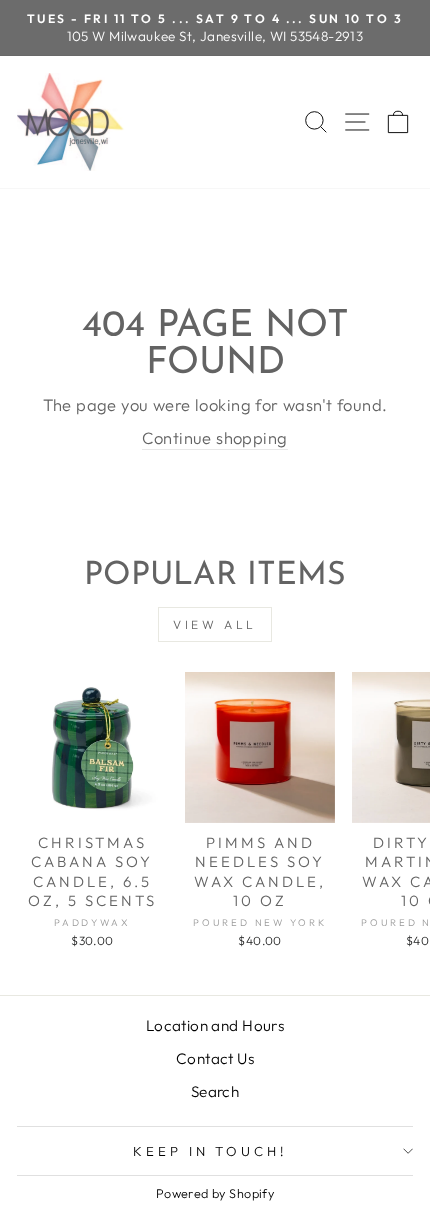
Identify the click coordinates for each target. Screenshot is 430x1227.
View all (215, 624)
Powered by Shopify (215, 1193)
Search (215, 1091)
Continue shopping (214, 437)
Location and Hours (215, 1025)
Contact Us (215, 1058)
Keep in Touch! (210, 1151)
